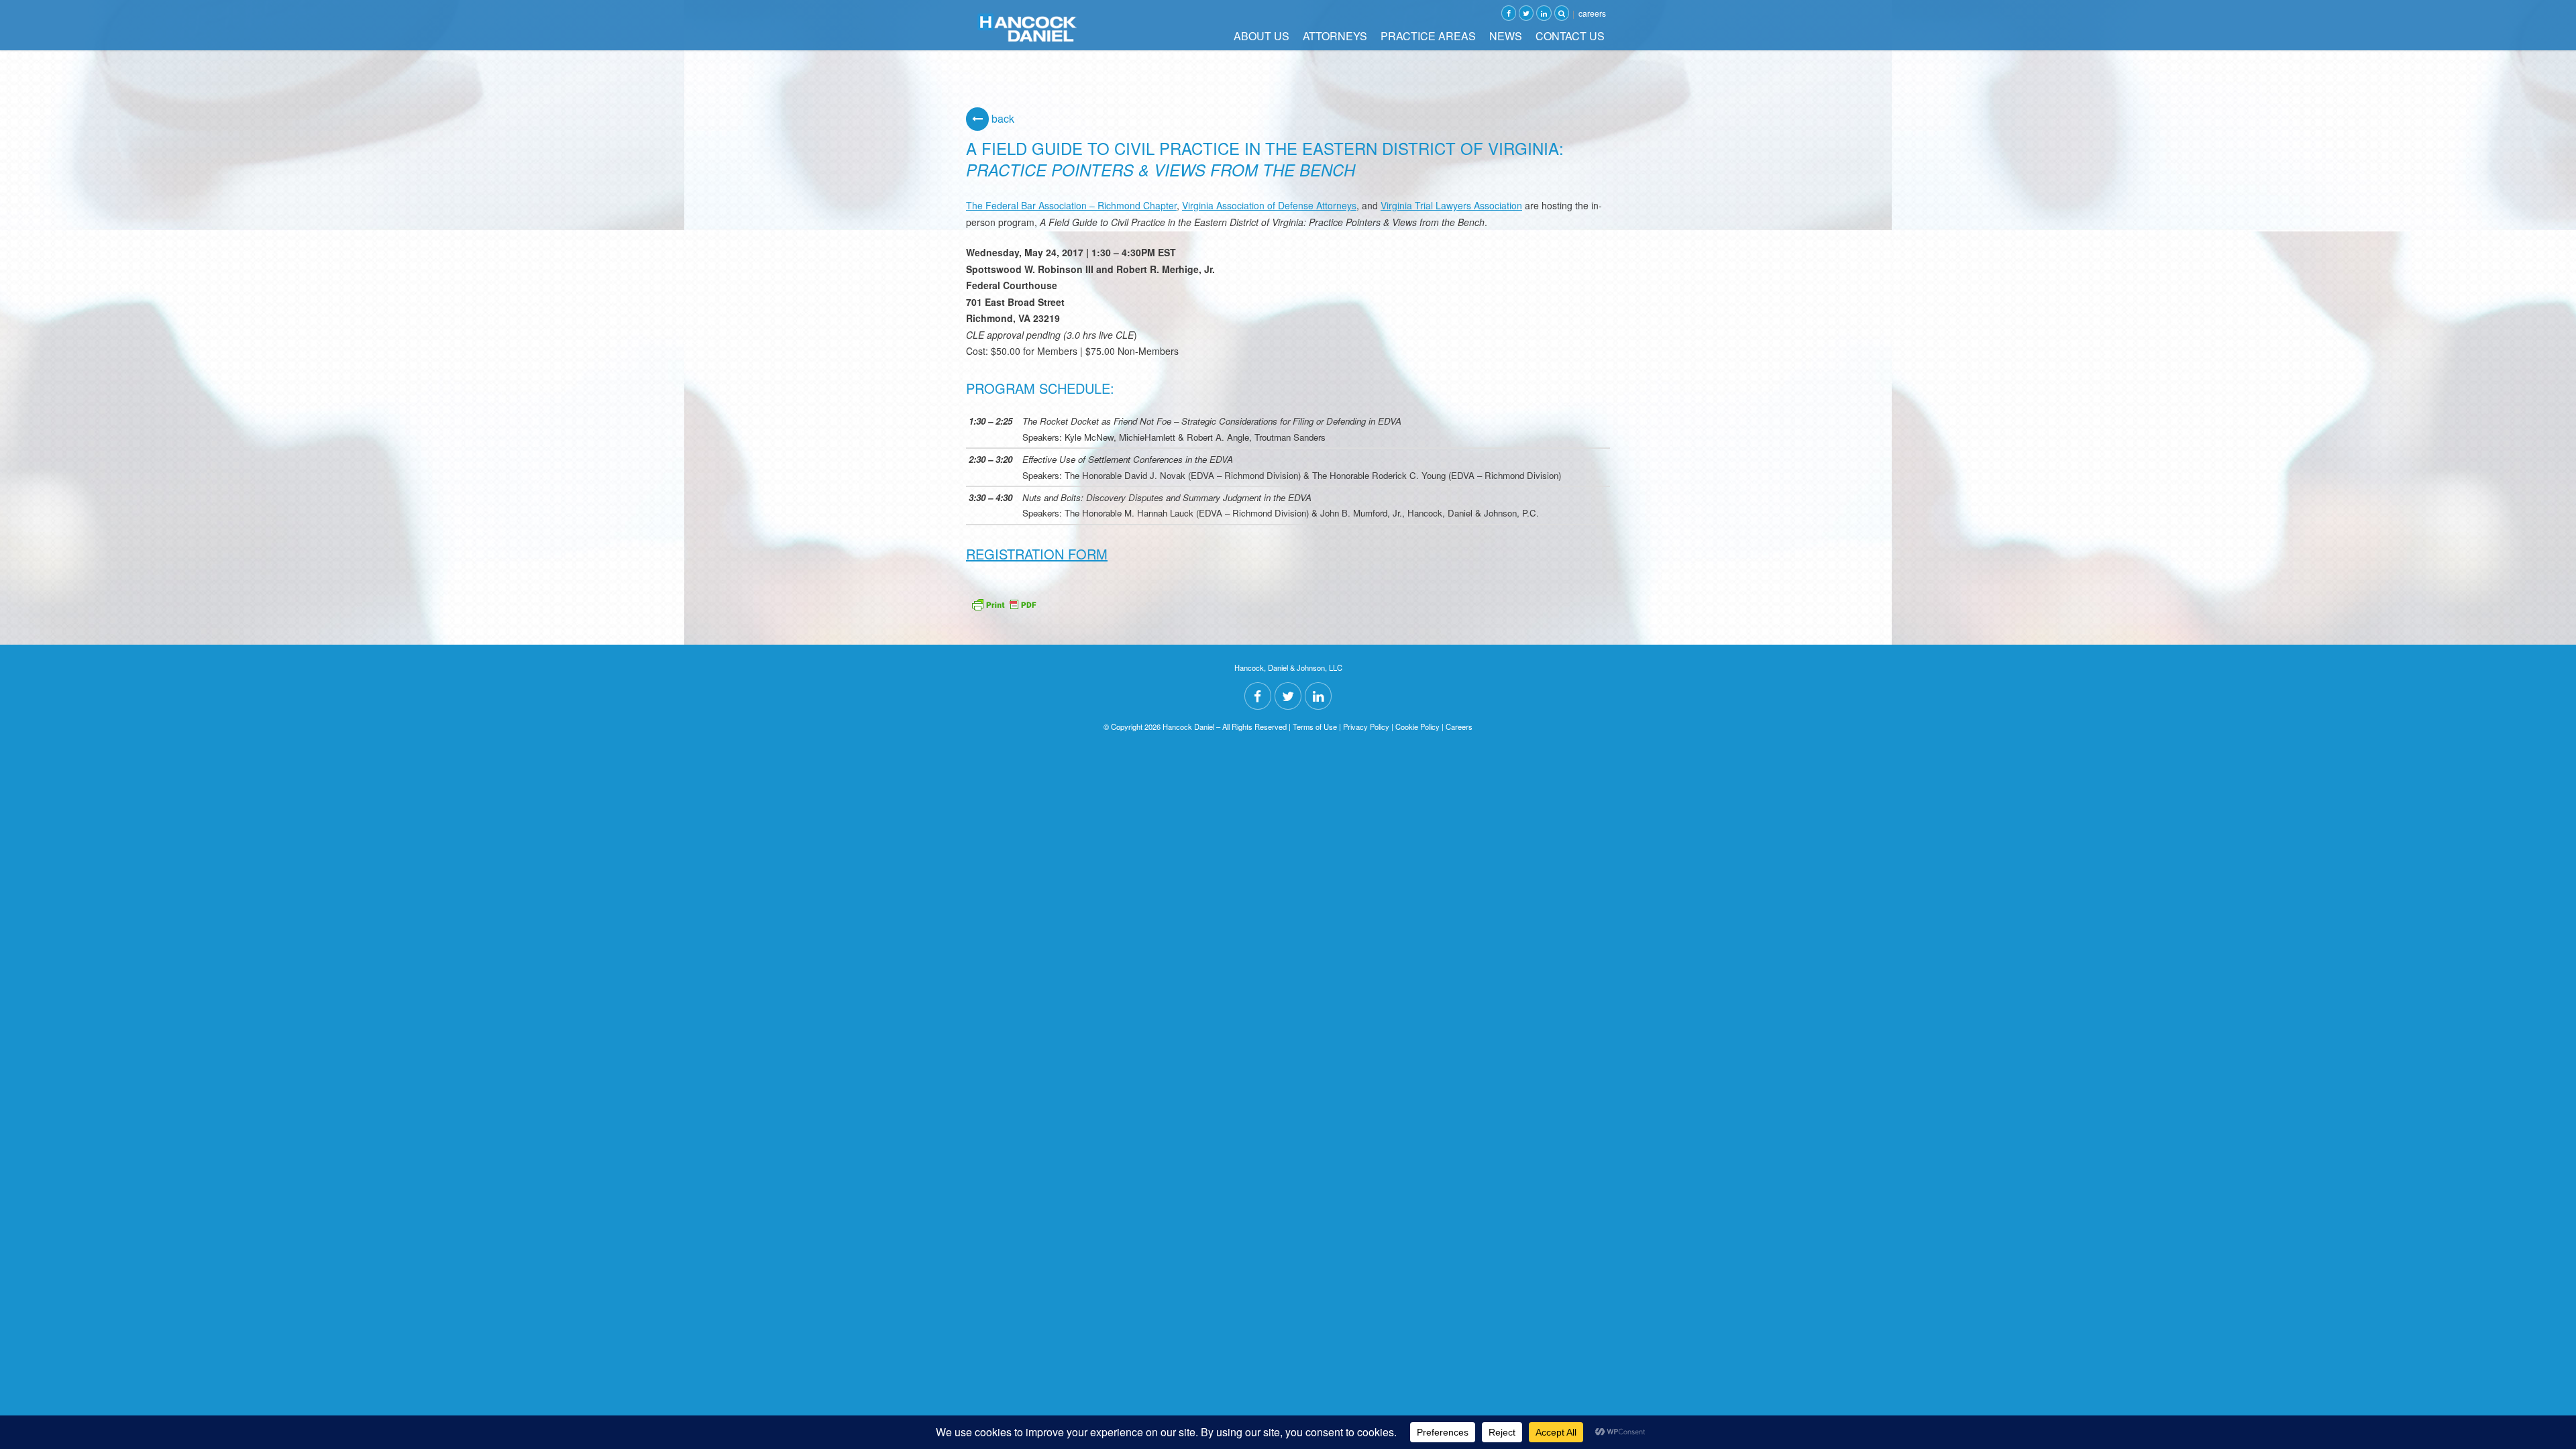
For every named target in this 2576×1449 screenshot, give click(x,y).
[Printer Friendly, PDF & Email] (1004, 603)
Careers (1592, 13)
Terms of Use (1315, 727)
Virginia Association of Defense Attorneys (1269, 205)
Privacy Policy (1366, 727)
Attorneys (1335, 36)
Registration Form (1037, 554)
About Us (1262, 36)
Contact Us (1570, 36)
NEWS (1506, 36)
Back (1002, 118)
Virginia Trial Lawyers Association (1451, 205)
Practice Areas (1428, 36)
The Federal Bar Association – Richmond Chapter (1071, 205)
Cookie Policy (1417, 727)
